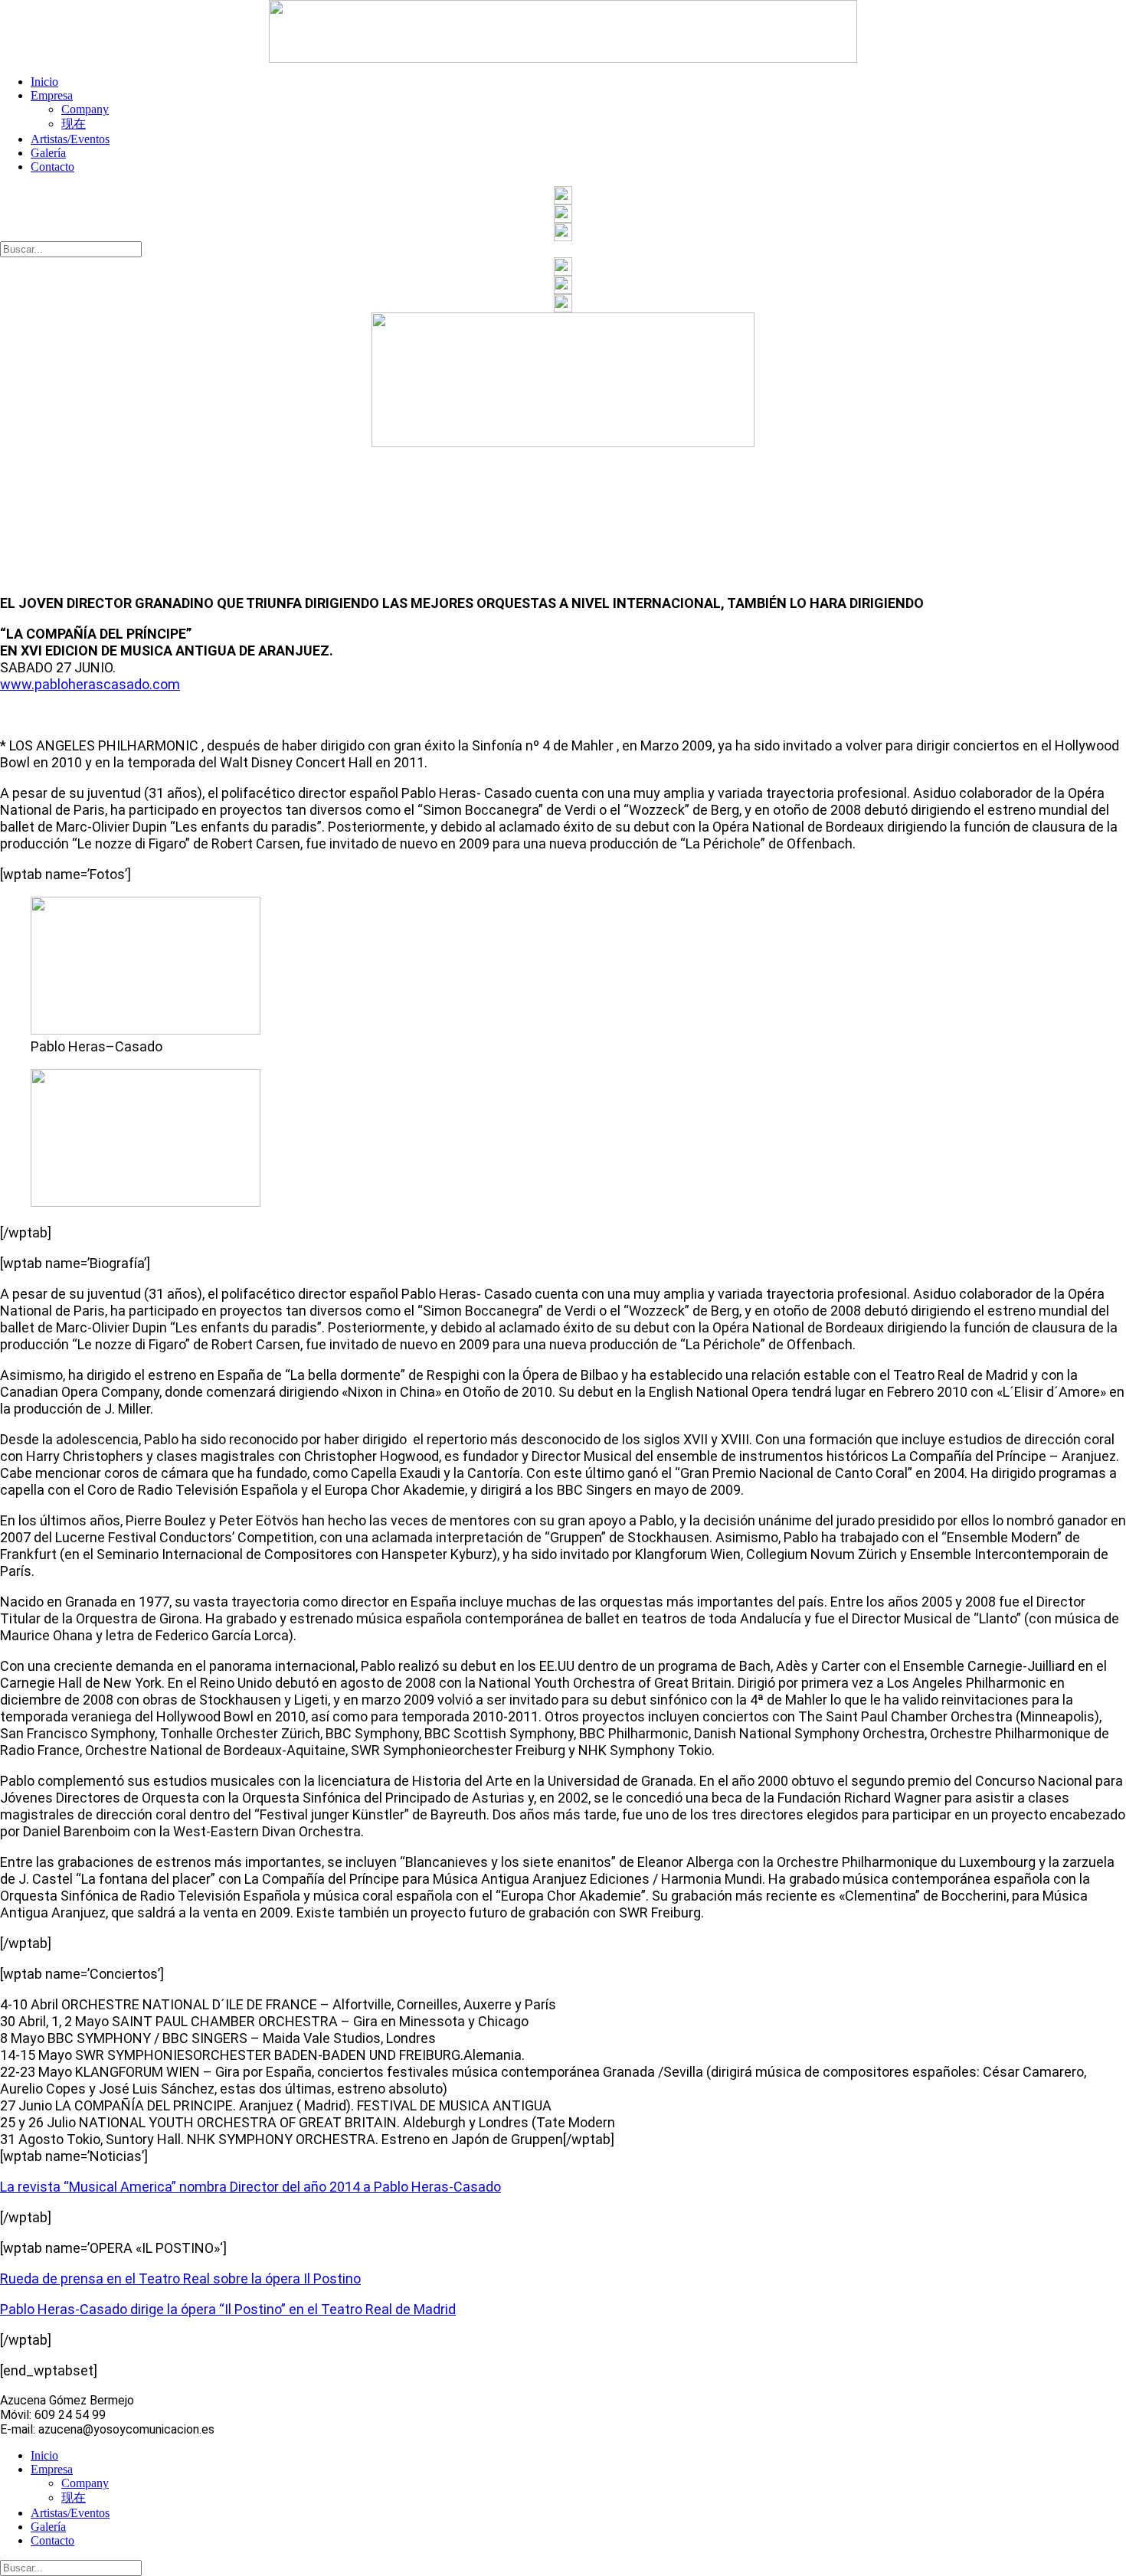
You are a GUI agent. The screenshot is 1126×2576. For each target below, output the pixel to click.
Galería (48, 153)
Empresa (52, 95)
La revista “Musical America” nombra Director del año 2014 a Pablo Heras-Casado (250, 2187)
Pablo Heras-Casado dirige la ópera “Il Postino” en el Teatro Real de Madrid (228, 2309)
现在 (74, 124)
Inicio (44, 82)
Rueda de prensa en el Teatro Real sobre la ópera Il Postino (180, 2279)
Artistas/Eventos (70, 139)
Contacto (52, 167)
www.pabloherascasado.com (90, 684)
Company (85, 109)
